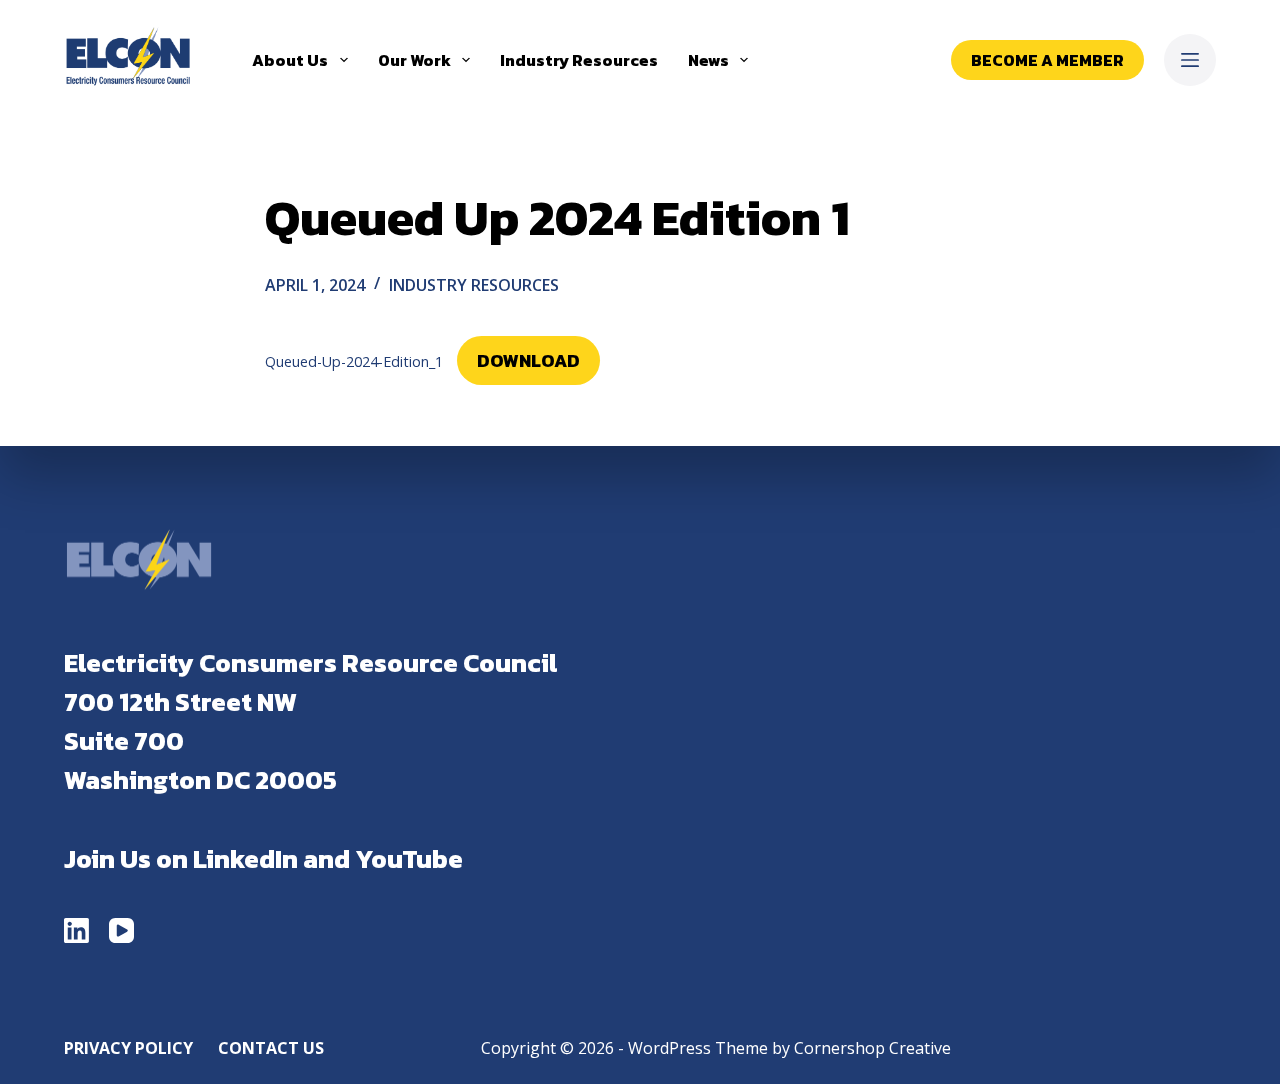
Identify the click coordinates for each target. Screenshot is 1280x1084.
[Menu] (1190, 60)
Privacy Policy (128, 1048)
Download (528, 360)
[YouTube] (121, 930)
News (708, 60)
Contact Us (271, 1048)
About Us (290, 60)
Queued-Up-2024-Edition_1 (354, 361)
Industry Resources (579, 60)
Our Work (414, 60)
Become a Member (1047, 60)
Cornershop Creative (872, 1048)
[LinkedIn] (76, 930)
